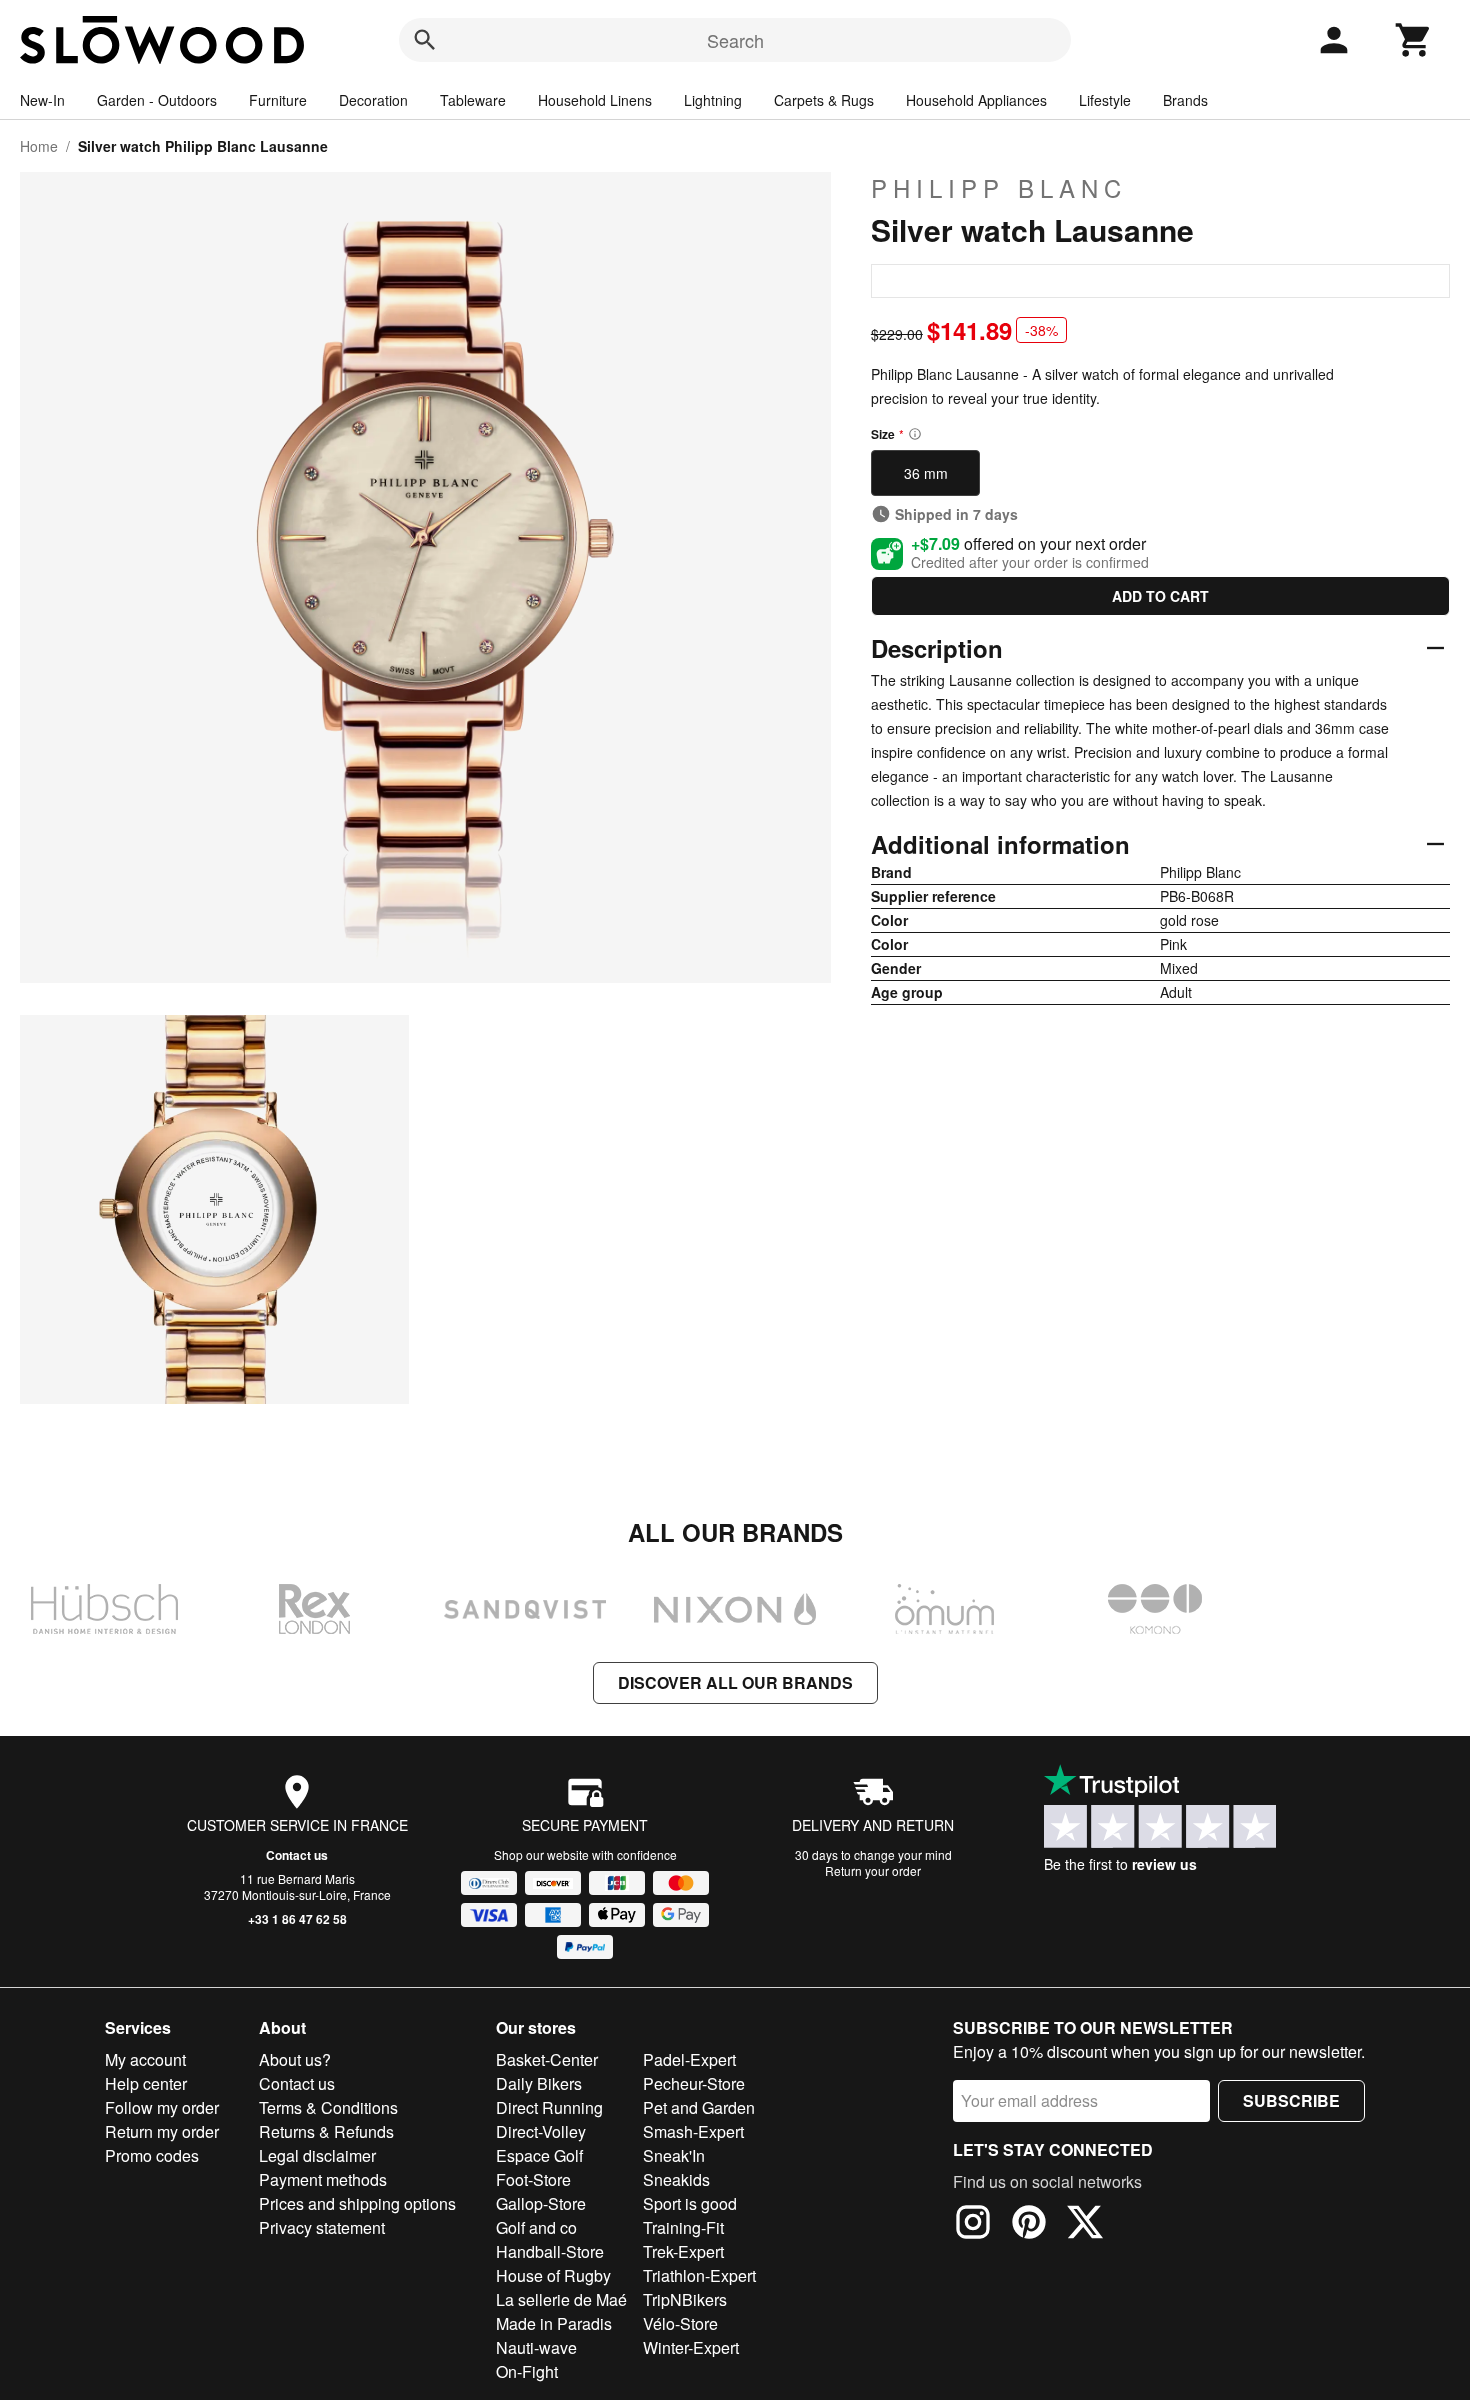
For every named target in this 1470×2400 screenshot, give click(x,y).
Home (39, 146)
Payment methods (323, 2179)
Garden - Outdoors (157, 100)
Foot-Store (533, 2179)
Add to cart (1160, 596)
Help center (146, 2083)
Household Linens (595, 100)
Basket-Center (547, 2059)
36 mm (926, 473)
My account (145, 2059)
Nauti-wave (536, 2347)
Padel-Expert (689, 2059)
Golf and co (536, 2227)
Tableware (473, 100)
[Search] (425, 40)
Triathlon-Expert (699, 2275)
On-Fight (527, 2371)
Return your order (873, 1870)
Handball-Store (550, 2251)
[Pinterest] (1029, 2225)
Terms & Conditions (328, 2107)
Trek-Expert (683, 2251)
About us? (295, 2059)
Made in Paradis (554, 2323)
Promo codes (152, 2155)
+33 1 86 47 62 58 (297, 1919)
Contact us (297, 1855)
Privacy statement (322, 2227)
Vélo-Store (680, 2323)
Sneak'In (674, 2155)
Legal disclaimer (317, 2155)
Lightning (713, 100)
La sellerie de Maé (561, 2299)
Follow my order (162, 2107)
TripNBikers (685, 2299)
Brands (1185, 100)
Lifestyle (1105, 100)
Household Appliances (976, 100)
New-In (42, 100)
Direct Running (549, 2107)
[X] (1085, 2225)
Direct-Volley (541, 2131)
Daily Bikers (539, 2083)
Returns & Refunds (326, 2131)
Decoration (373, 100)
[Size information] (915, 434)
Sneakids (676, 2179)
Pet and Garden (699, 2107)
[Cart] (1414, 40)
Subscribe (1291, 2100)
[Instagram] (973, 2225)
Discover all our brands (735, 1682)
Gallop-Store (541, 2203)
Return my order (162, 2131)
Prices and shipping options (357, 2203)
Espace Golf (539, 2155)
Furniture (278, 100)
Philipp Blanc (999, 188)
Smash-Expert (693, 2131)
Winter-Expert (691, 2347)
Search (735, 40)
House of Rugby (553, 2275)
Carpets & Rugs (824, 100)
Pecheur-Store (694, 2083)
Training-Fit (683, 2227)
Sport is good (690, 2203)
